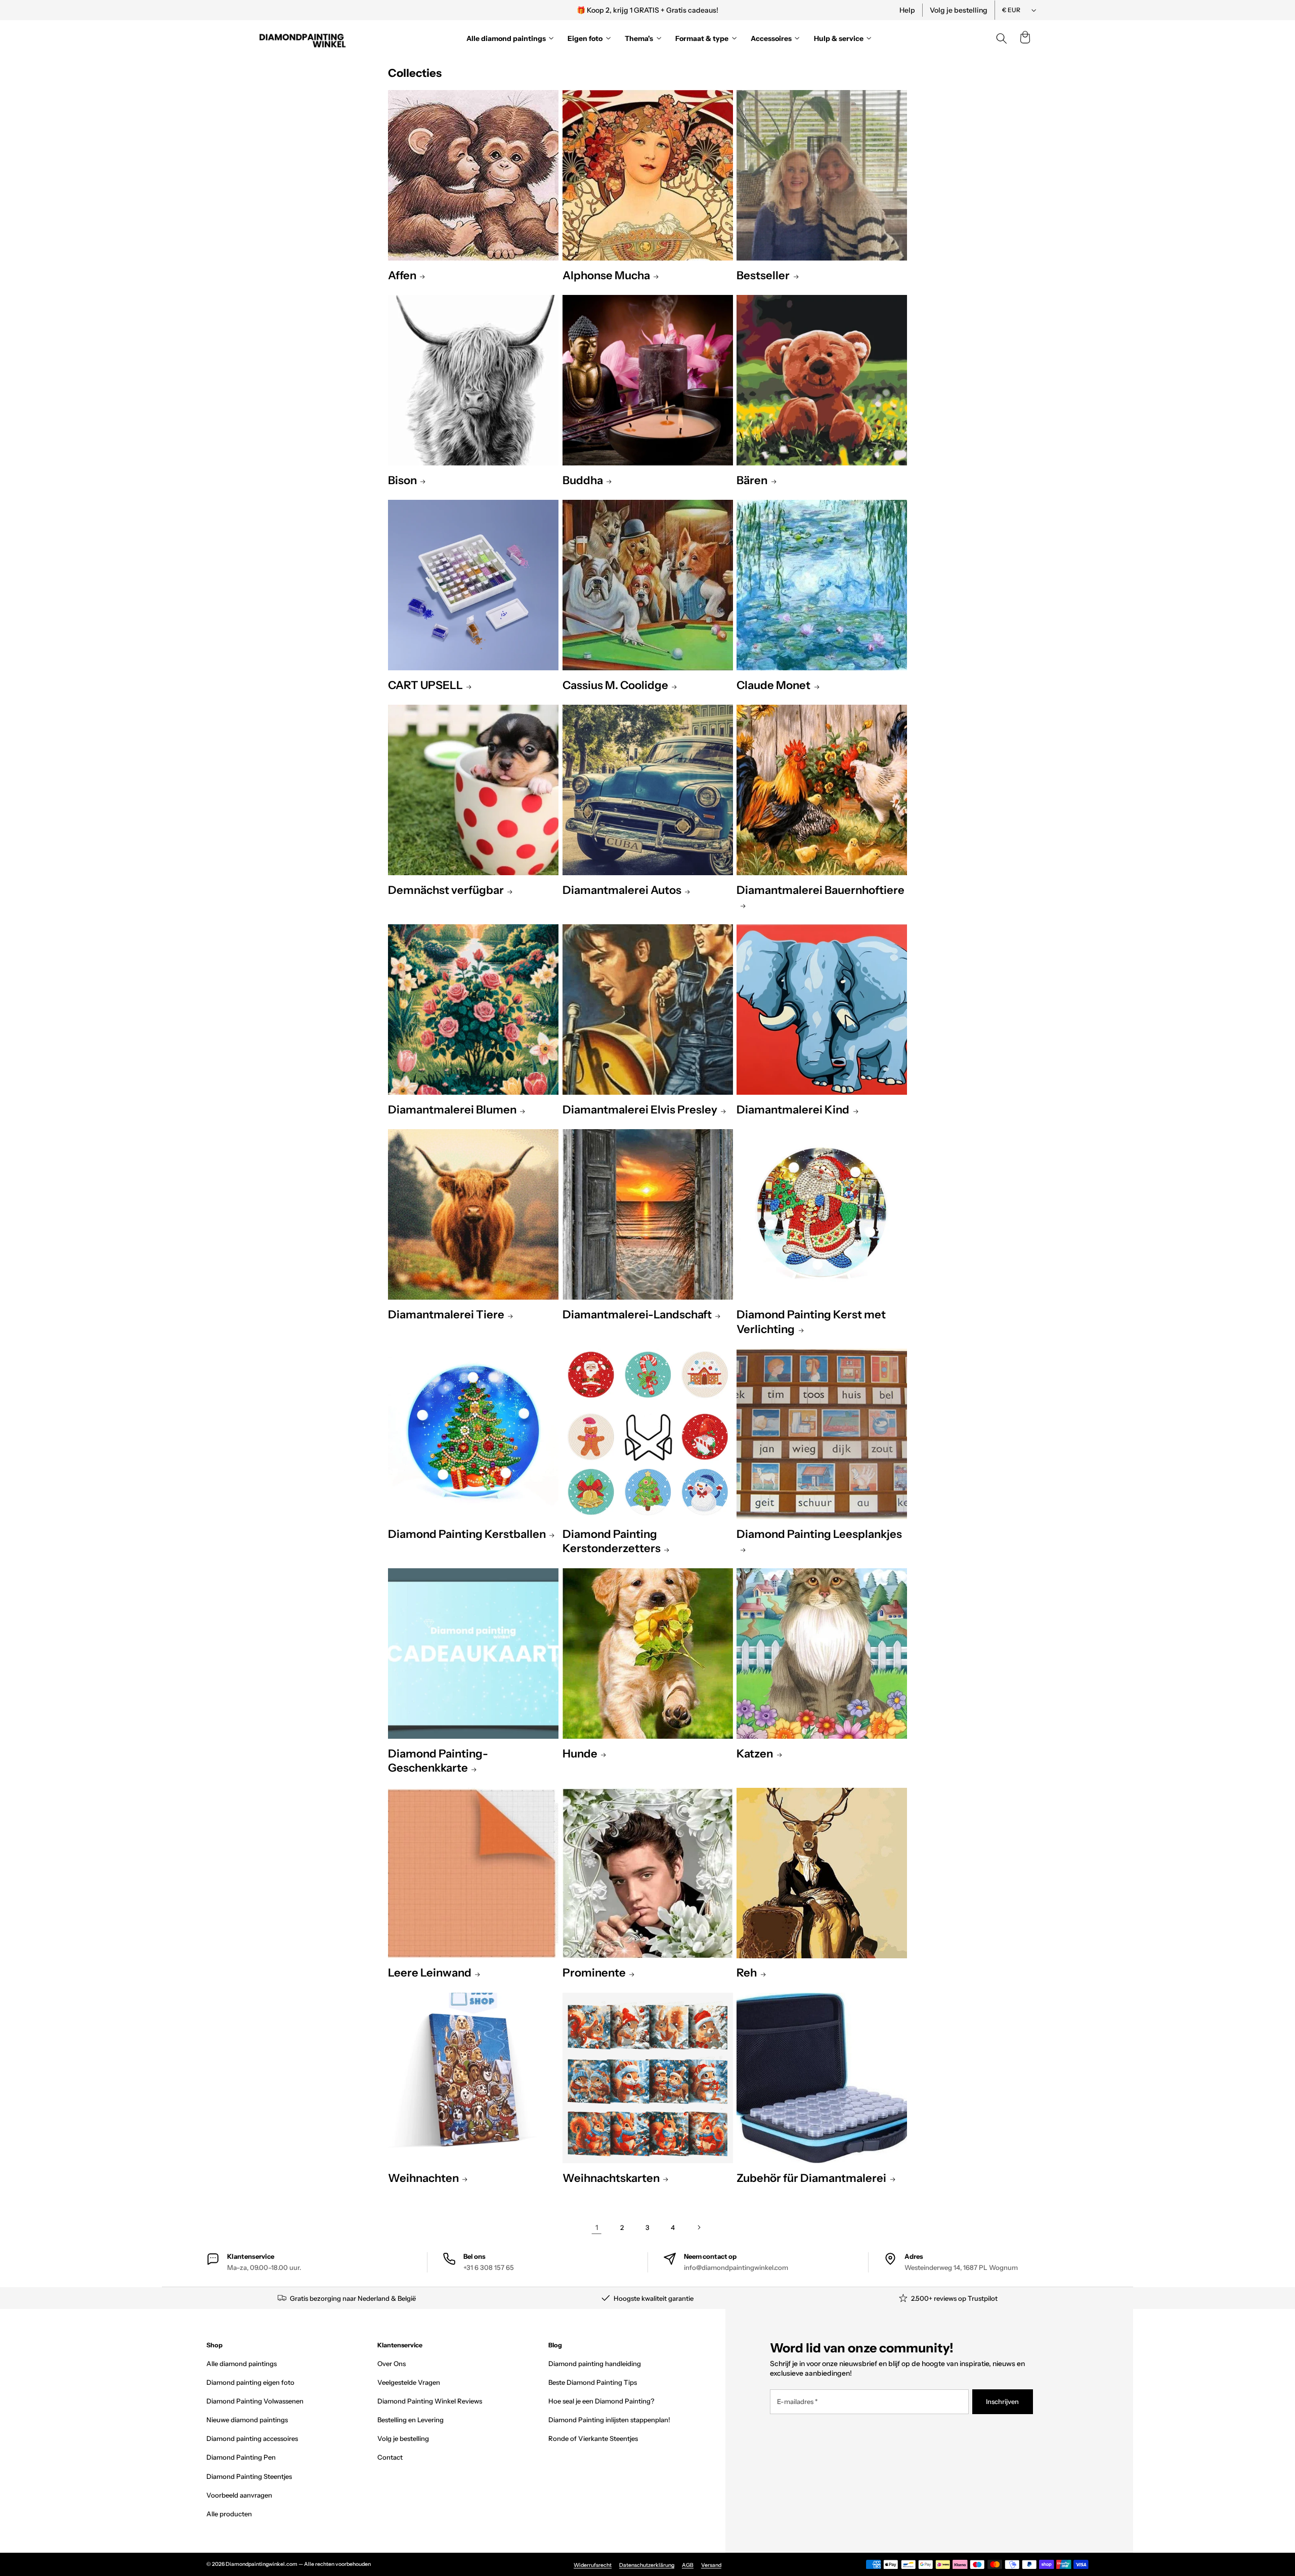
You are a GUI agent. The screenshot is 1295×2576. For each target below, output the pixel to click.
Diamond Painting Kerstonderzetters (612, 1541)
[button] (1025, 38)
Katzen (755, 1754)
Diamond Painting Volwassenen (255, 2401)
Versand (711, 2565)
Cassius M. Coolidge (615, 685)
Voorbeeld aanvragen (239, 2495)
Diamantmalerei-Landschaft (637, 1315)
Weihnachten (423, 2178)
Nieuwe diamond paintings (247, 2420)
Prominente (594, 1973)
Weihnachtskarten (611, 2178)
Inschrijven (1002, 2401)
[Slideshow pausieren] (786, 10)
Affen (402, 275)
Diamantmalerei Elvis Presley (640, 1110)
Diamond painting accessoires (252, 2438)
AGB (688, 2565)
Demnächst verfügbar (446, 890)
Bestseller (763, 275)
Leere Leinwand (430, 1973)
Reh (747, 1973)
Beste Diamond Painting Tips (593, 2382)
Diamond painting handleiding (595, 2364)
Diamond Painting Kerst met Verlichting (811, 1322)
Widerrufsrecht (593, 2565)
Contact (390, 2457)
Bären (752, 480)
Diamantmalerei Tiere (446, 1315)
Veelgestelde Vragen (409, 2382)
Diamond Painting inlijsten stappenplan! (609, 2420)
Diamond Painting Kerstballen (467, 1534)
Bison (402, 480)
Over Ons (392, 2364)
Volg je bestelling (959, 10)
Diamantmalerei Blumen (452, 1110)
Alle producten (229, 2514)
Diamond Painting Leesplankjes (819, 1534)
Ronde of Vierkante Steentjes (593, 2438)
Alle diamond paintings (242, 2364)
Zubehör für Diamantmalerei (811, 2178)
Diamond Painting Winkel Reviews (430, 2401)
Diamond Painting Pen (241, 2457)
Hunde (580, 1754)
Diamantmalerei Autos (622, 890)
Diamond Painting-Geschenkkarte (438, 1761)
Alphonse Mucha (606, 275)
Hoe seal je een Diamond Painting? (601, 2401)
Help (907, 10)
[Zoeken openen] (1002, 38)
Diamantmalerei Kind (793, 1110)
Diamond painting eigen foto (250, 2382)
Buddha (583, 480)
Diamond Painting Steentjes (249, 2476)
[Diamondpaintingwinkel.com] (303, 38)
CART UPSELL (425, 685)
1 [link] (597, 2227)
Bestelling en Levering (411, 2420)
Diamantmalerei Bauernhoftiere (821, 890)
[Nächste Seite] (698, 2228)
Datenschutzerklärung (647, 2565)
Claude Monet (773, 685)
